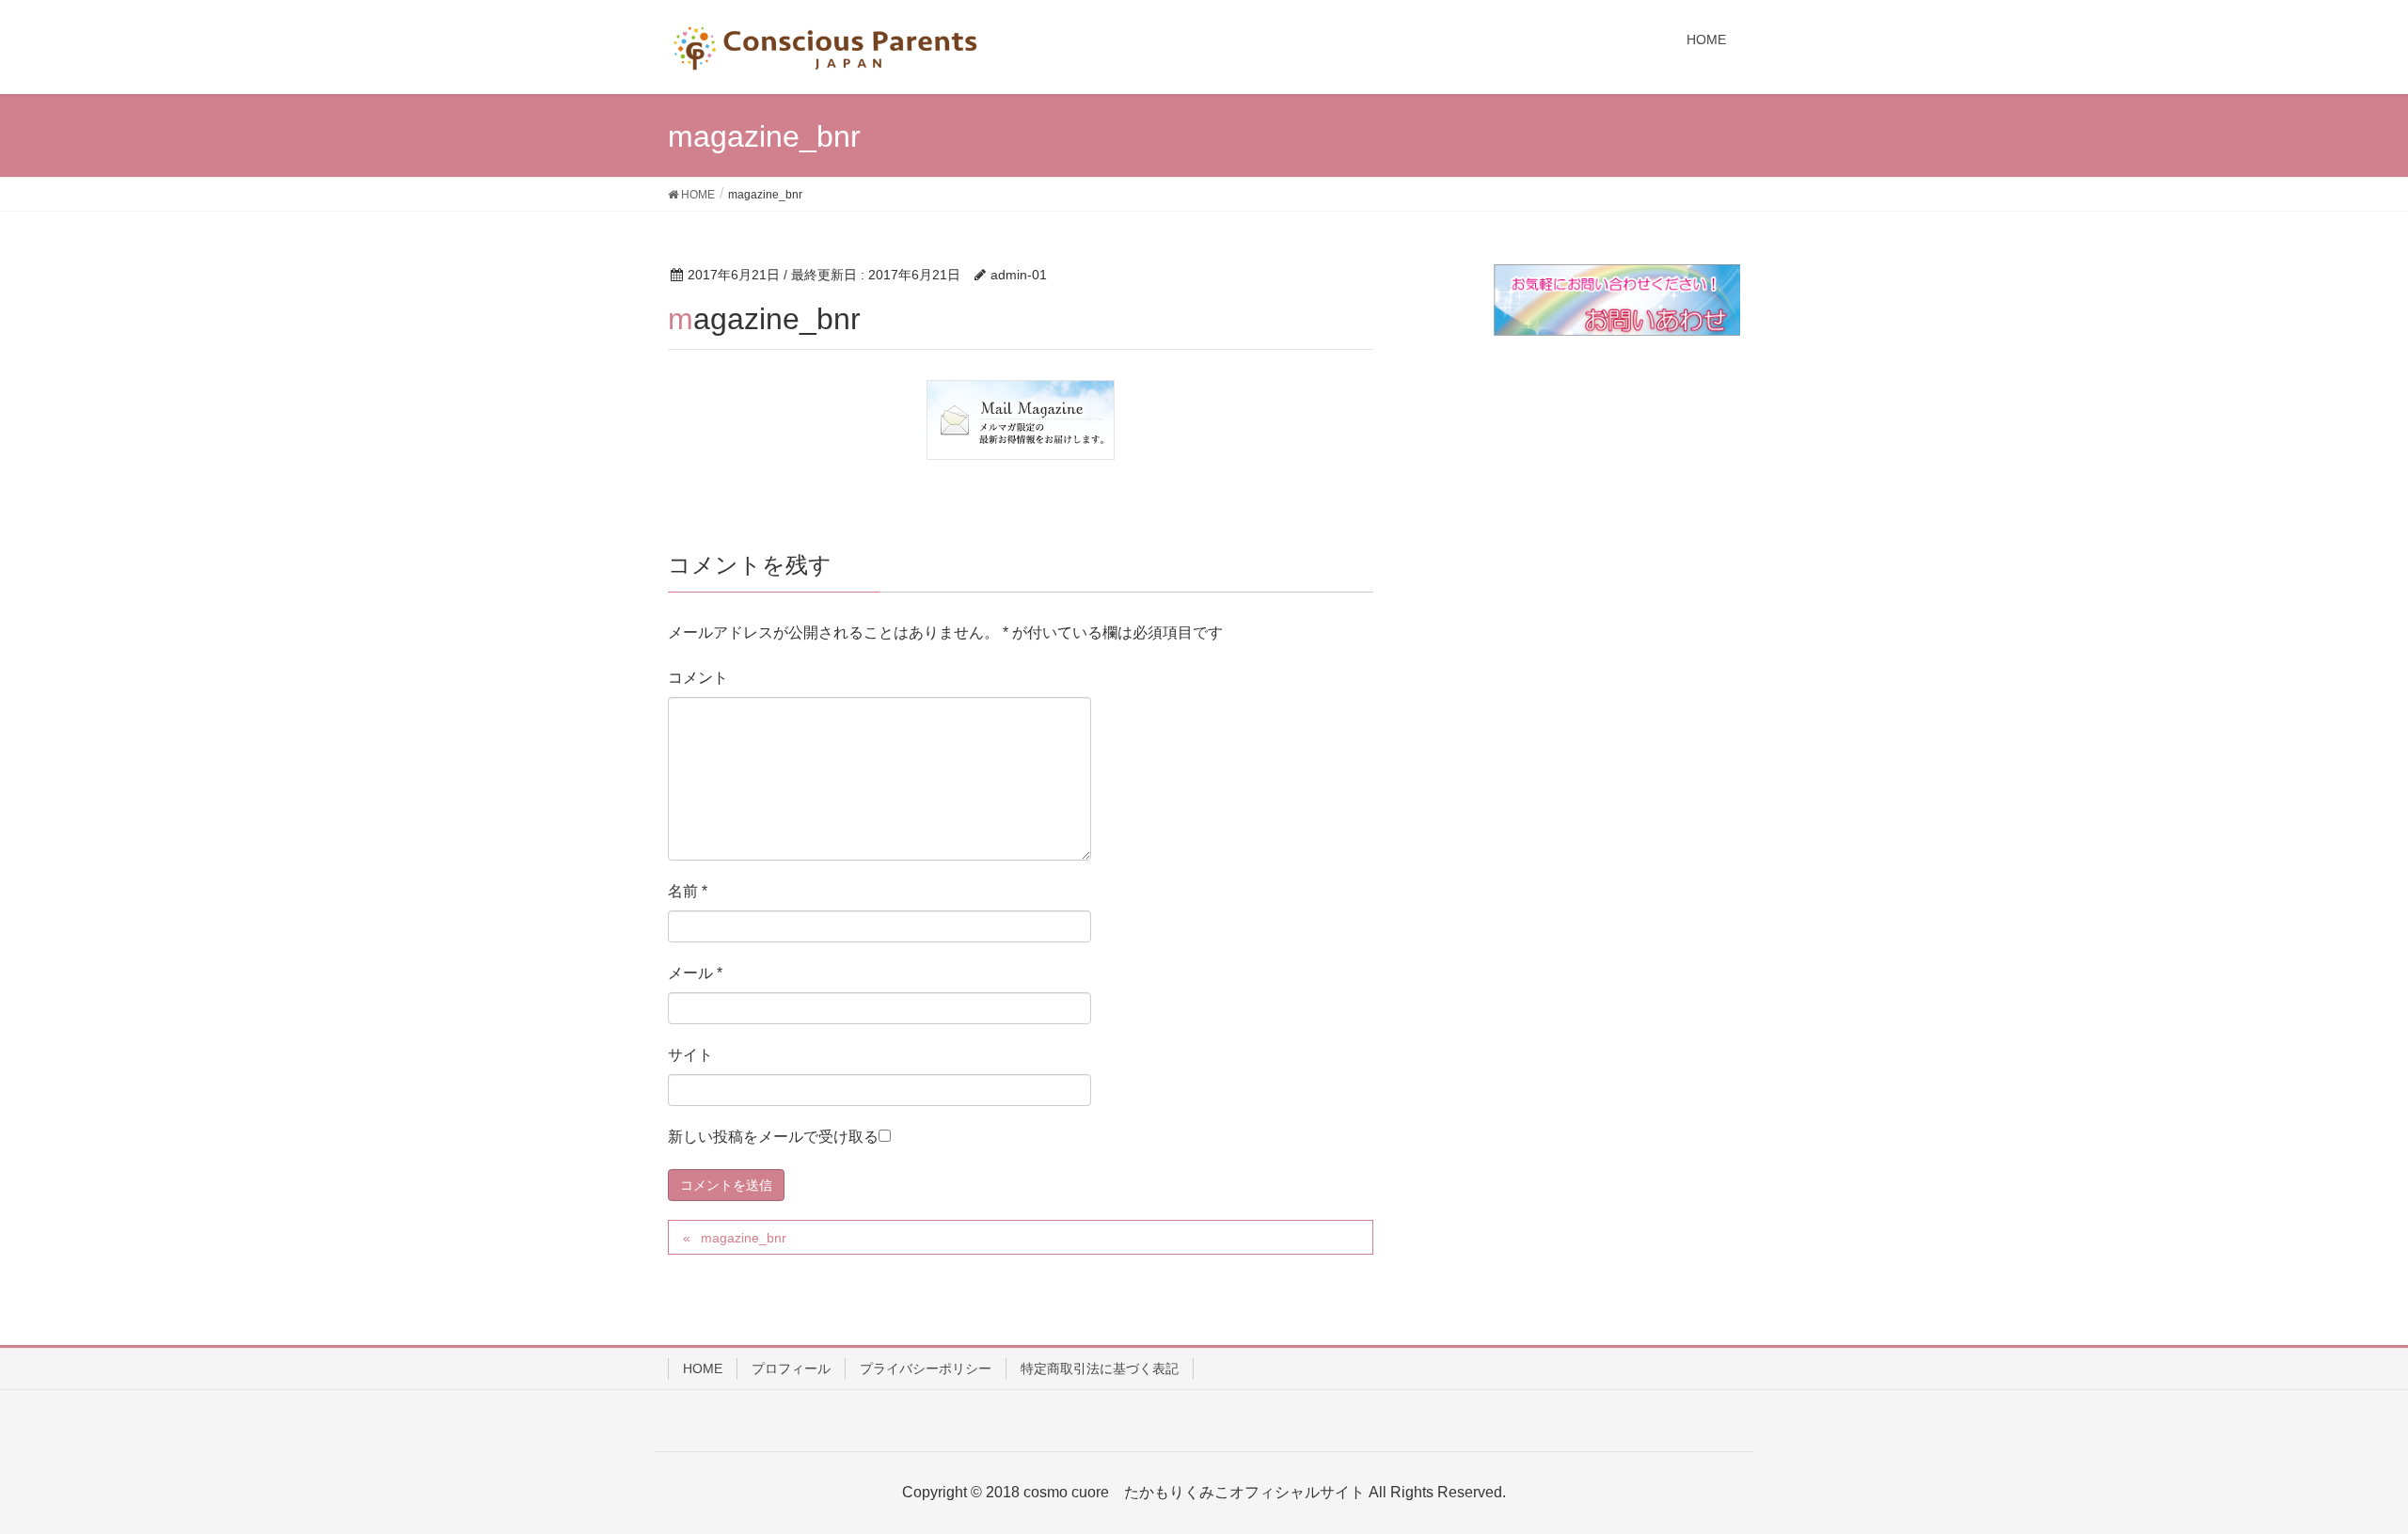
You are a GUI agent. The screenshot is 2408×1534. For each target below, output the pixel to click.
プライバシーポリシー (926, 1368)
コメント (698, 678)
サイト (690, 1055)
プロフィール (791, 1368)
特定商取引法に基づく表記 (1100, 1368)
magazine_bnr (744, 1238)
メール (695, 973)
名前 (688, 891)
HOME (703, 1368)
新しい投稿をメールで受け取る (773, 1137)
